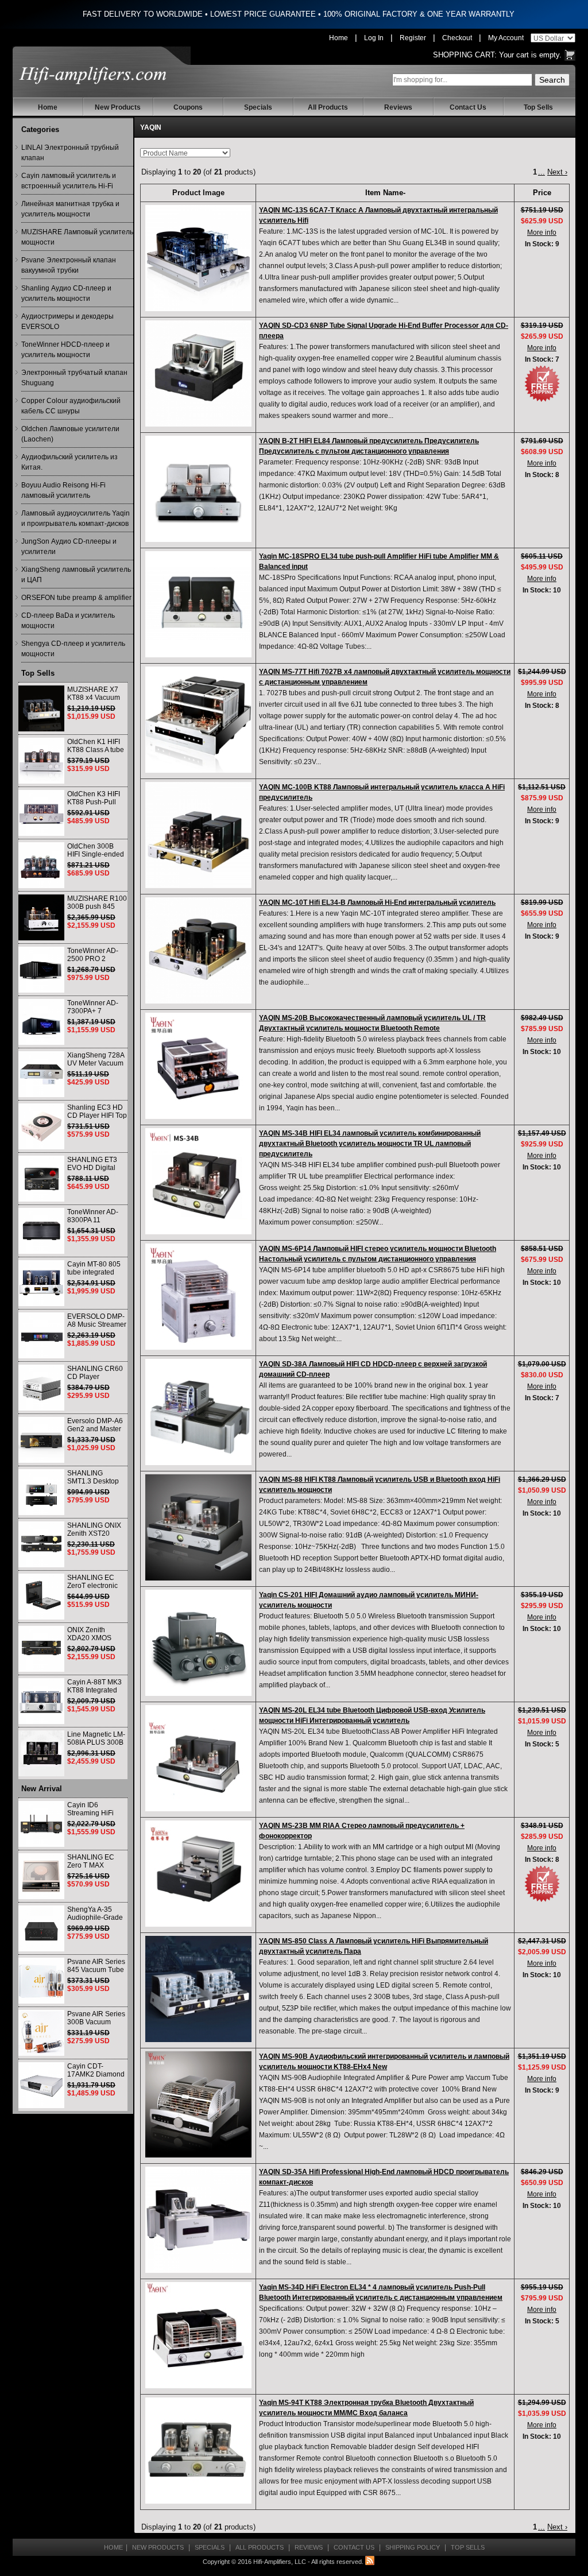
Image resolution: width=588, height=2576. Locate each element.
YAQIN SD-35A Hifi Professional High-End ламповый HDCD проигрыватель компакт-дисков (384, 2177)
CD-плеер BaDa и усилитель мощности (68, 621)
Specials (258, 107)
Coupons (188, 107)
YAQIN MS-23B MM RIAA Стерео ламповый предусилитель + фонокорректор (362, 1831)
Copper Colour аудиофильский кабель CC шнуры (71, 406)
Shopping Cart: (465, 55)
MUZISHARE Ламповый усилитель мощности (77, 237)
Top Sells (538, 107)
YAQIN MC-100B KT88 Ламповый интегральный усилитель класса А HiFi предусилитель (382, 792)
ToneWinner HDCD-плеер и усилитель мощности (65, 350)
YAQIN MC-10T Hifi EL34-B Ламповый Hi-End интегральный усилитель (377, 902)
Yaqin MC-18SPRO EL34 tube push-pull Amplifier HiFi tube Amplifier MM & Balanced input (379, 561)
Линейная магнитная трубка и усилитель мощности (70, 209)
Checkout (457, 38)
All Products (328, 107)
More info (542, 233)
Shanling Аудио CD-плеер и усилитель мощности (66, 293)
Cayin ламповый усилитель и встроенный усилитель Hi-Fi (69, 181)
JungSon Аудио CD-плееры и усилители (69, 547)
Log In (374, 38)
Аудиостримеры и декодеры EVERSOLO (67, 321)
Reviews (398, 107)
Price (542, 193)
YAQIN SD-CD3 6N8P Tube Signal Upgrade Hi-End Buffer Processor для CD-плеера (384, 331)
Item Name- (385, 193)
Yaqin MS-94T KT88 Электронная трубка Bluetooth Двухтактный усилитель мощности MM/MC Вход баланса (366, 2408)
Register (413, 38)
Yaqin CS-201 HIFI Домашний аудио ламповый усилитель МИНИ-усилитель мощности (369, 1600)
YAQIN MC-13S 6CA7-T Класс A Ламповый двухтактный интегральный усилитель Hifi (378, 215)
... (541, 172)
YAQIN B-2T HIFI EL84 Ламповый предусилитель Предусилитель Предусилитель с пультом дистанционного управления (369, 446)
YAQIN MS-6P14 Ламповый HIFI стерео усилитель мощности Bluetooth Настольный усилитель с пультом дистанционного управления (378, 1254)
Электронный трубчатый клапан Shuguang (74, 378)
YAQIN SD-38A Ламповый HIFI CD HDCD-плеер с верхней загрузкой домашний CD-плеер (373, 1369)
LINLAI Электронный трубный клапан (70, 153)
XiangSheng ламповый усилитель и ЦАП (76, 575)
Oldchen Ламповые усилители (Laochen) (70, 434)
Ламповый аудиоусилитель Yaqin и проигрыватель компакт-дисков (76, 518)
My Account (506, 38)
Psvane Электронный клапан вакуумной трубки (69, 265)
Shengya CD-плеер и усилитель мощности (73, 649)
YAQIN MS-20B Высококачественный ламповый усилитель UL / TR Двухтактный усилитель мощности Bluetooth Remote (372, 1023)
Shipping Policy (413, 2547)
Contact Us (468, 107)
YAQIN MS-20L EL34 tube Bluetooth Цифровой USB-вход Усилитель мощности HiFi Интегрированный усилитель (372, 1715)
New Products (118, 107)
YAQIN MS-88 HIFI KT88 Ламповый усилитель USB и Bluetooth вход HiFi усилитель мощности (380, 1485)
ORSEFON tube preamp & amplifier (76, 598)
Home (339, 38)
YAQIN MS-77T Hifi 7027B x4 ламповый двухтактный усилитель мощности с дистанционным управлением (385, 677)
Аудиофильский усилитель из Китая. (69, 462)
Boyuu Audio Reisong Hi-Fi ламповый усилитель (63, 490)
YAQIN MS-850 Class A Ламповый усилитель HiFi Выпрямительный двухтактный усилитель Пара (374, 1946)
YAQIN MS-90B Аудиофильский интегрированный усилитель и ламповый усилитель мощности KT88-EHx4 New (384, 2062)
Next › (557, 172)
